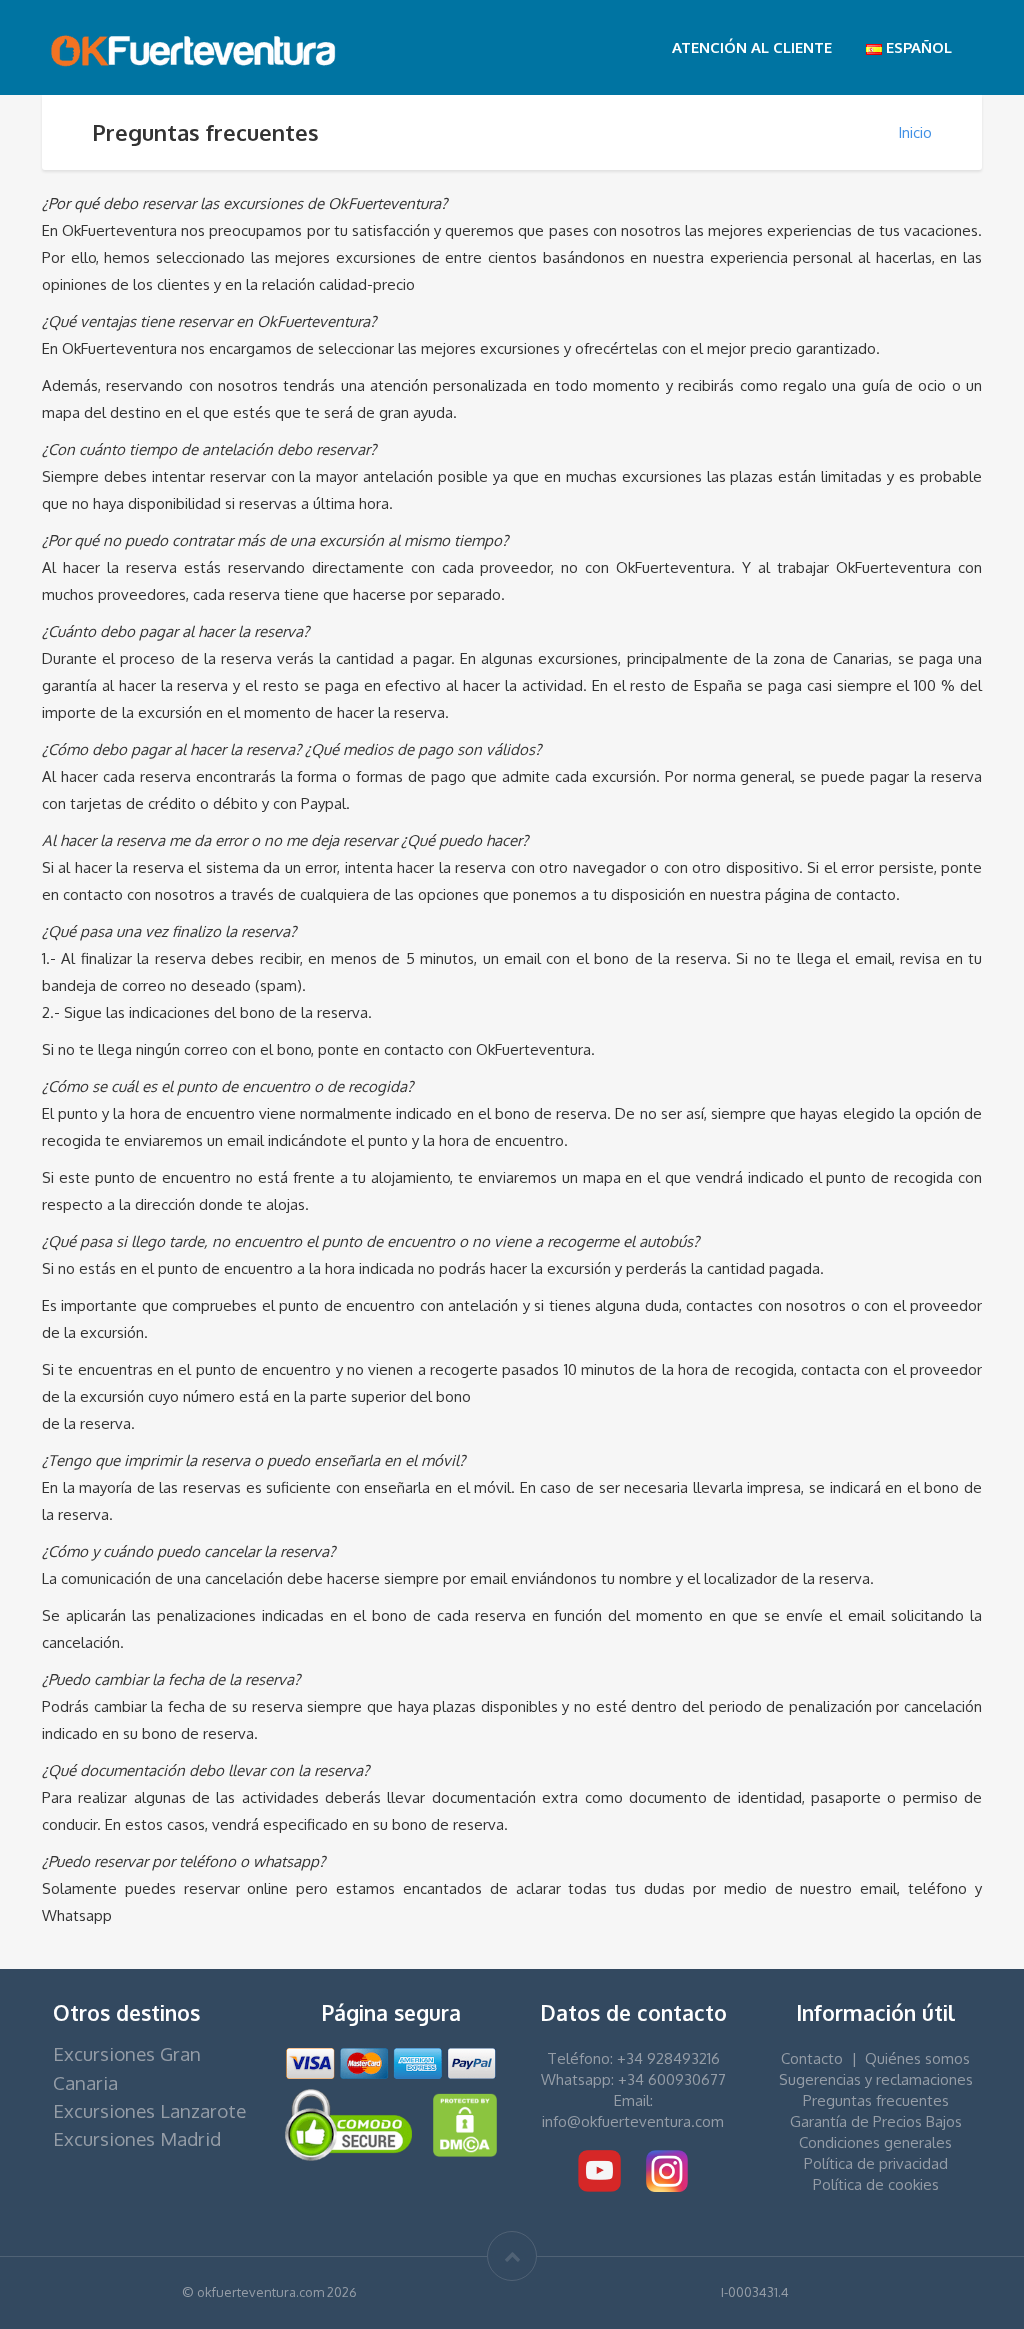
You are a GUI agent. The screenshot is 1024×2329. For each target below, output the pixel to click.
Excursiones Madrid (137, 2138)
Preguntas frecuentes (876, 2100)
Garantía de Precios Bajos (876, 2121)
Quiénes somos (917, 2058)
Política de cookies (876, 2184)
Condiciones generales (875, 2142)
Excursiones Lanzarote (149, 2110)
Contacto (812, 2058)
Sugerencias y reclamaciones (876, 2079)
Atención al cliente (752, 47)
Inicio (915, 132)
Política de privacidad (876, 2163)
